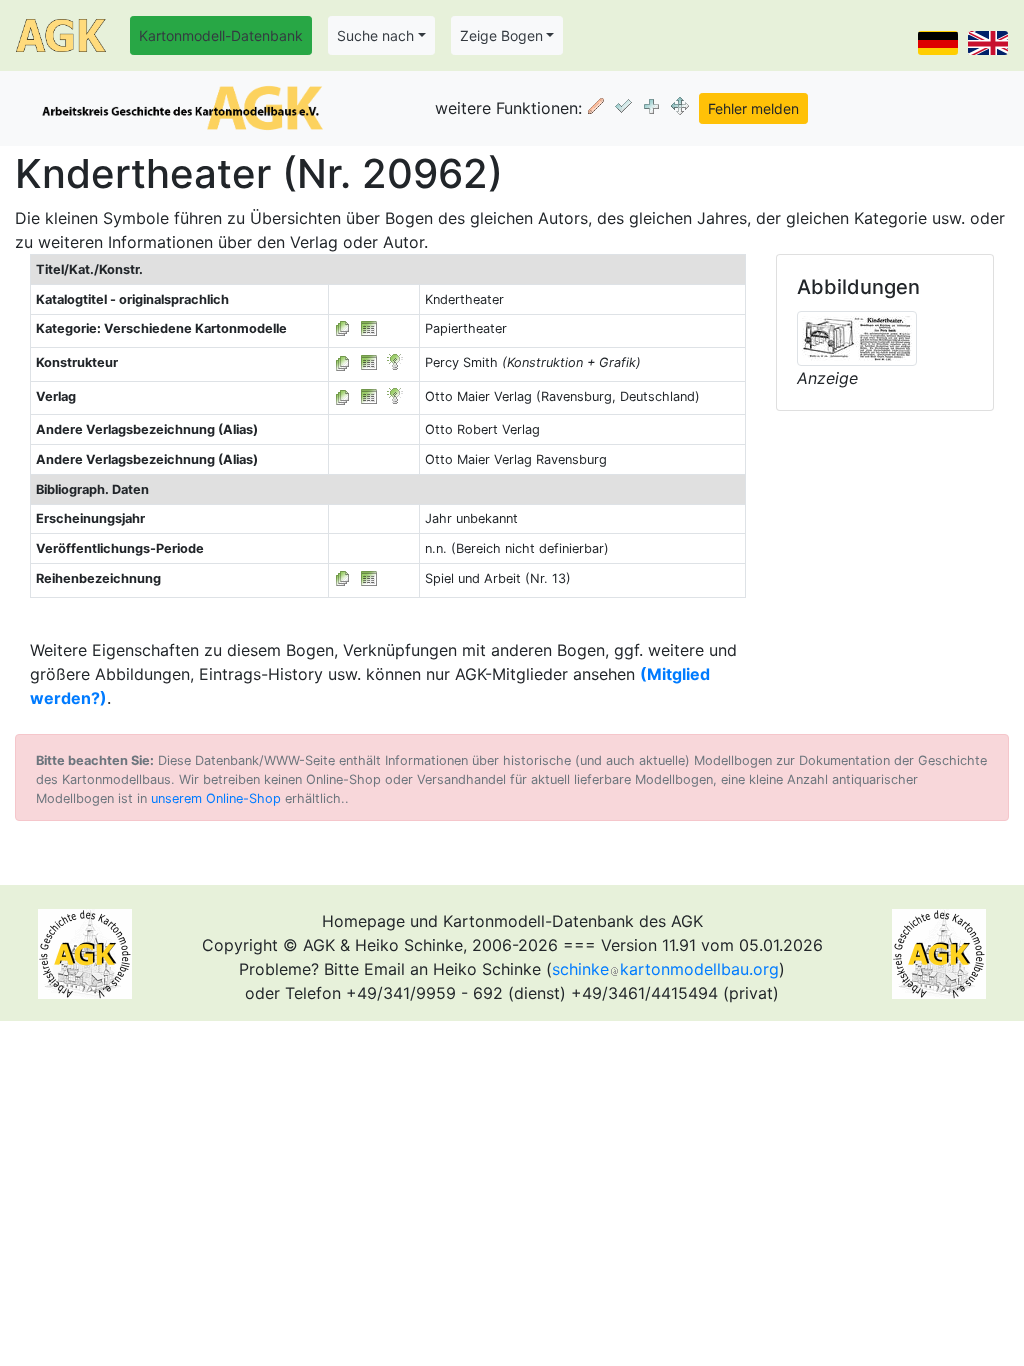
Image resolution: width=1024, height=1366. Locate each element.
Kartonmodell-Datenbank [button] (221, 35)
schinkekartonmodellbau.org (665, 969)
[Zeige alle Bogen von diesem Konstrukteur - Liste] (343, 362)
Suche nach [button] (375, 35)
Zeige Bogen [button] (501, 35)
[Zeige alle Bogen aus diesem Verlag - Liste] (343, 396)
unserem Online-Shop (216, 798)
